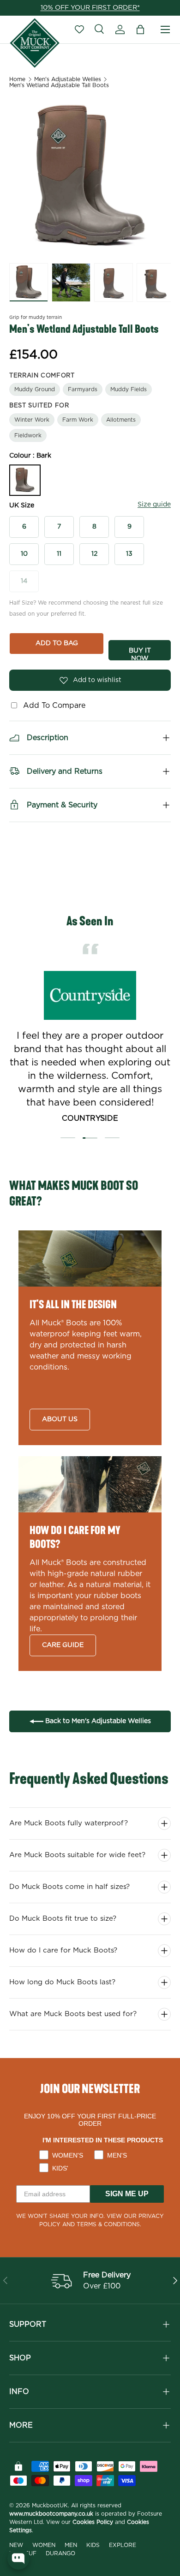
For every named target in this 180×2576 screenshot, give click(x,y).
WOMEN (44, 2545)
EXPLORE (123, 2545)
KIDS (93, 2545)
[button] (140, 29)
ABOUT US (60, 1419)
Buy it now (140, 654)
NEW (16, 2545)
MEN (71, 2545)
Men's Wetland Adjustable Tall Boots (59, 85)
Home (17, 79)
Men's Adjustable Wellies (68, 79)
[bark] (25, 480)
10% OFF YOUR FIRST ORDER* (90, 8)
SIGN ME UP (127, 2194)
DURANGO (60, 2553)
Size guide (154, 505)
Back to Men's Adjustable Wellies (97, 1721)
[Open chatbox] (18, 2558)
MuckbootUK (50, 2505)
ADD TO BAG (57, 643)
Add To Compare (52, 706)
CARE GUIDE (63, 1645)
